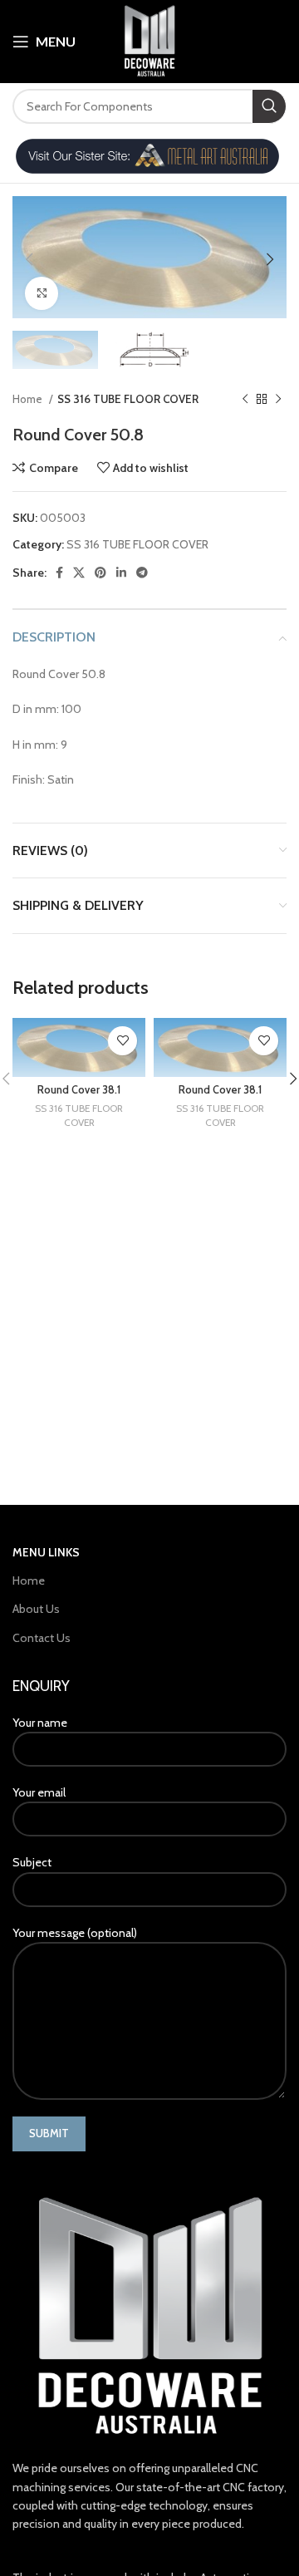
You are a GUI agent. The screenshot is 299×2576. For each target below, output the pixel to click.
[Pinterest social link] (100, 573)
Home (29, 399)
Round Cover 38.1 (79, 1090)
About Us (36, 1609)
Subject (32, 1862)
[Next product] (278, 400)
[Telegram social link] (142, 573)
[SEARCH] (269, 106)
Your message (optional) (75, 1933)
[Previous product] (245, 400)
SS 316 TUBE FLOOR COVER (128, 399)
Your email (39, 1792)
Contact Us (42, 1638)
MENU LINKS (46, 1552)
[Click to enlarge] (42, 293)
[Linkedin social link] (121, 573)
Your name (40, 1723)
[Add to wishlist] (123, 1041)
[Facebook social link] (59, 573)
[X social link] (79, 573)
